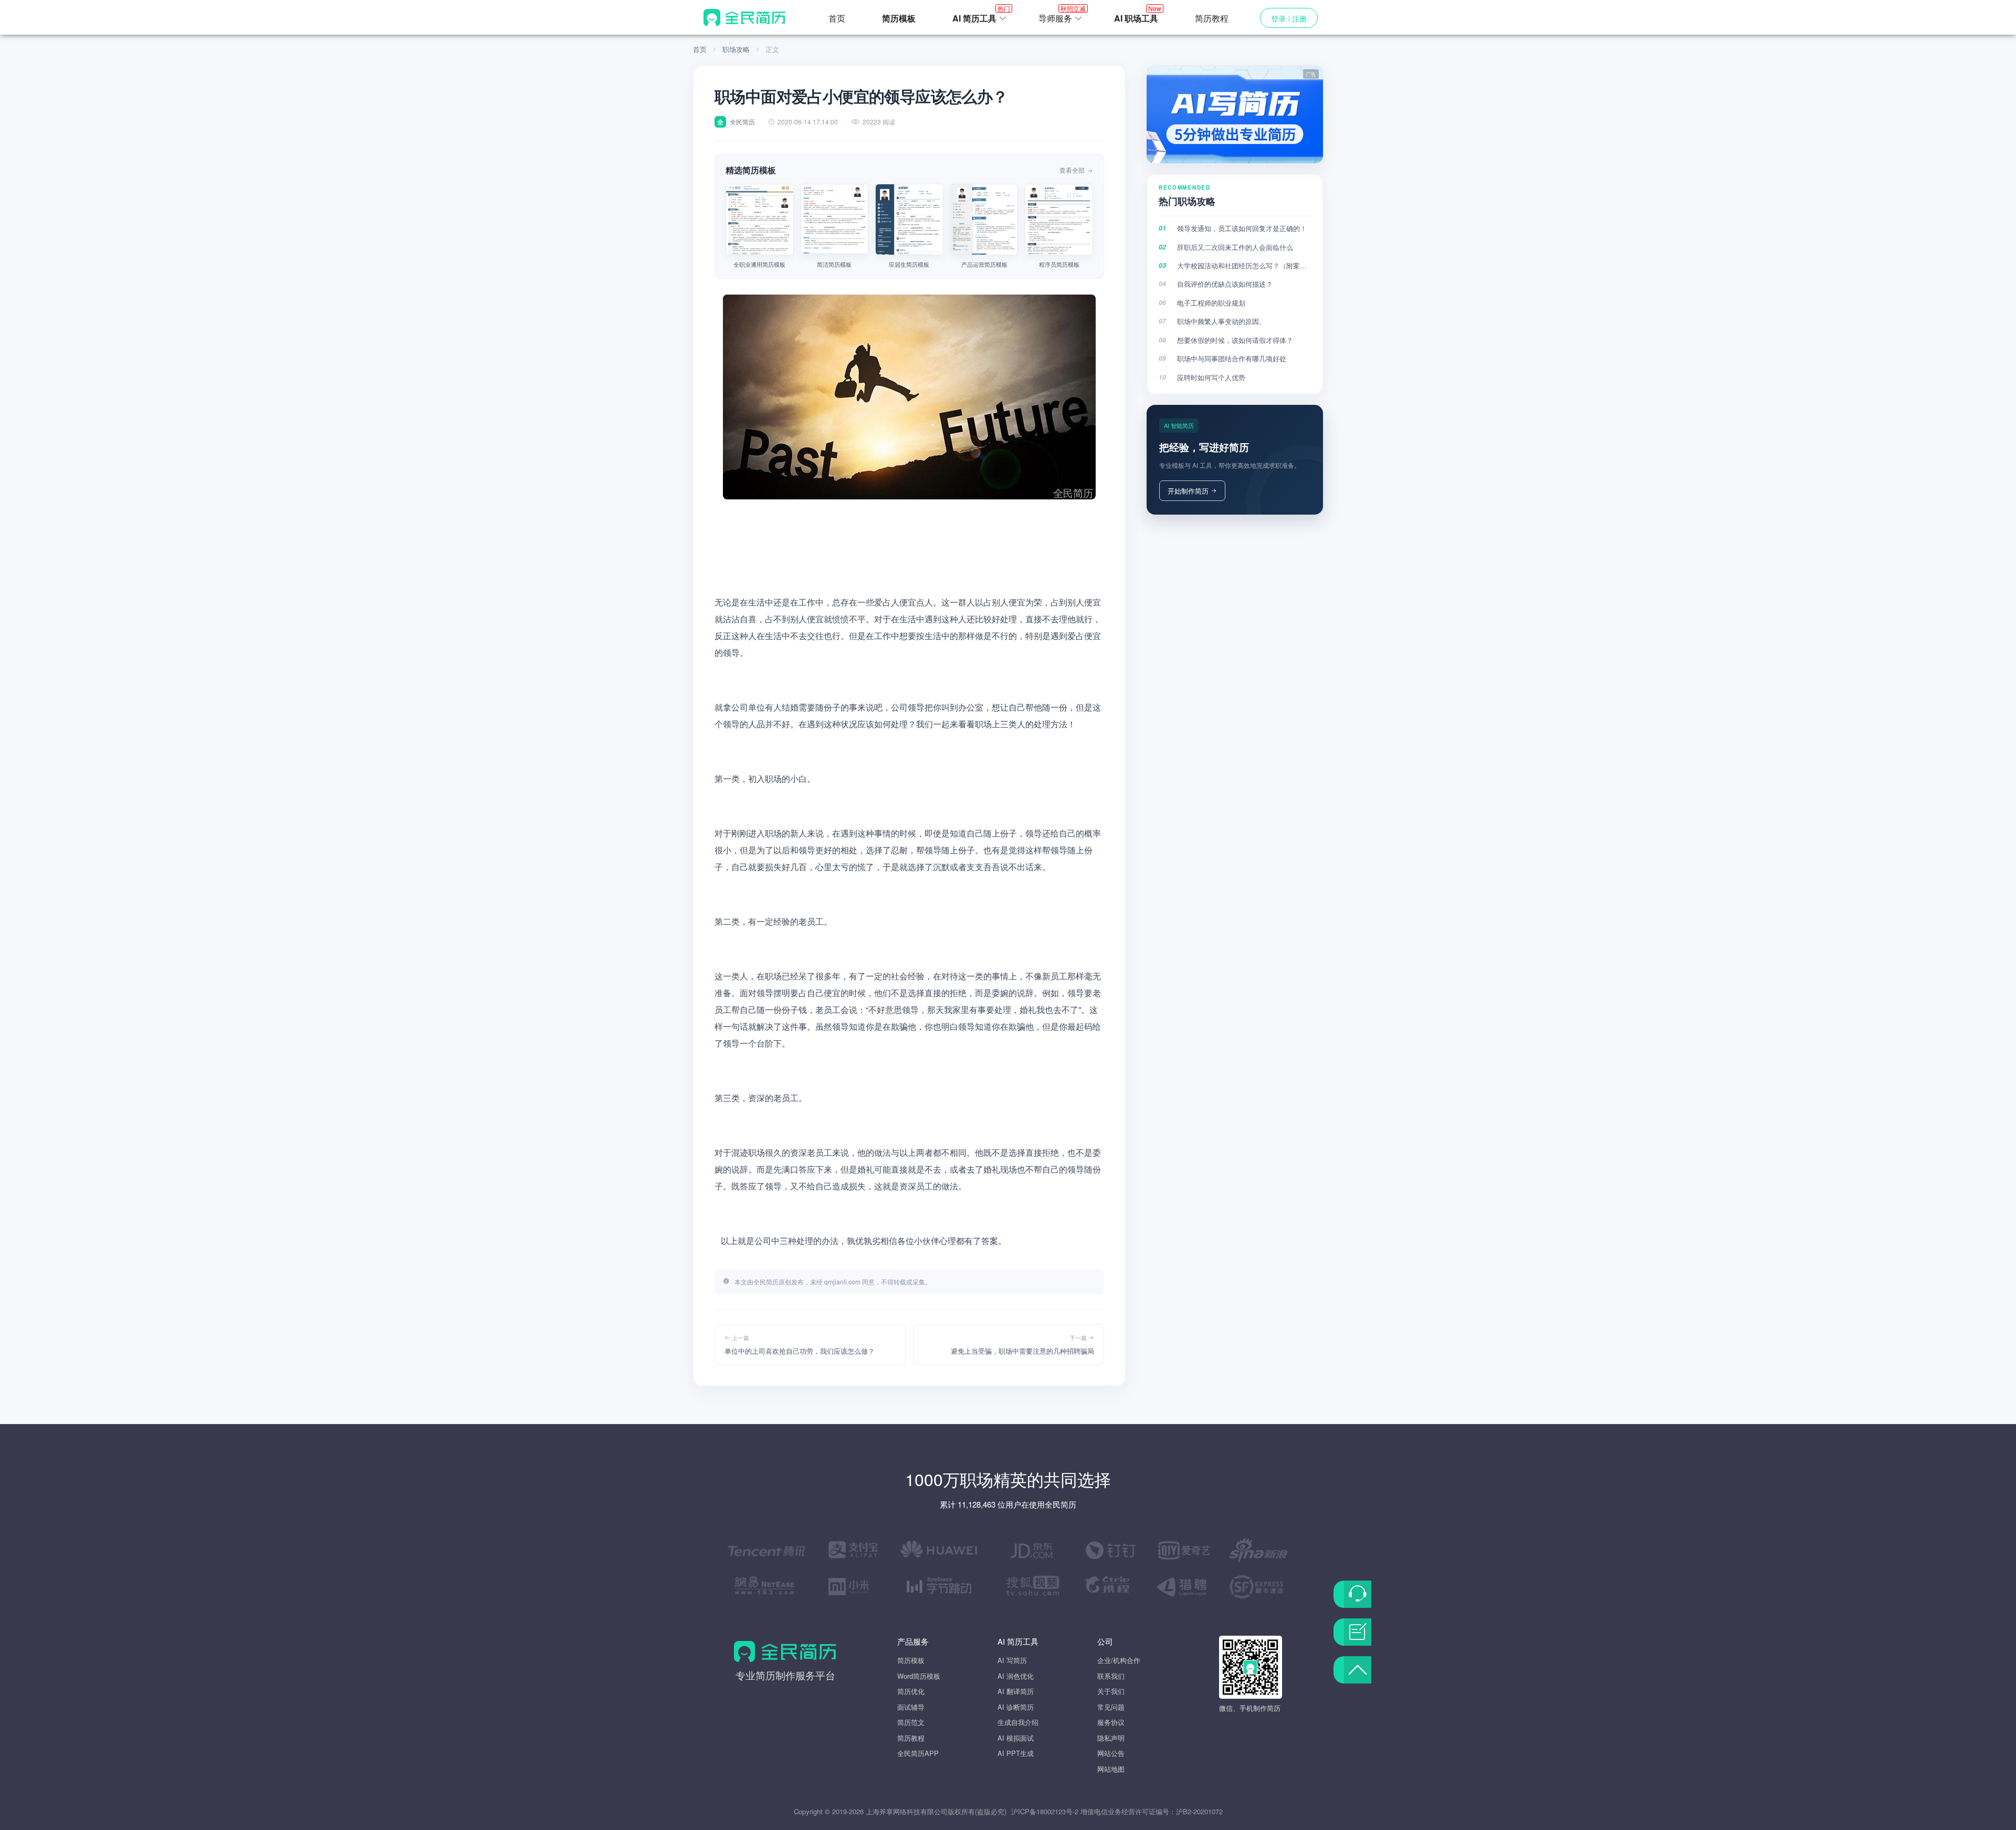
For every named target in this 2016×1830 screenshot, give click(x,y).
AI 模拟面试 (1016, 1738)
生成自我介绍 (1018, 1722)
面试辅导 (911, 1707)
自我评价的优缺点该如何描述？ (1225, 284)
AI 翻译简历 (1016, 1691)
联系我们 (1111, 1676)
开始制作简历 (1188, 491)
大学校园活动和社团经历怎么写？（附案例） (1244, 265)
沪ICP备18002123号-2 (1045, 1811)
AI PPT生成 (1016, 1753)
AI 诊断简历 (1016, 1707)
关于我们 (1111, 1691)
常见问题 (1111, 1707)
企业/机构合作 (1119, 1660)
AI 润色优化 (1016, 1676)
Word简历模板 (919, 1676)
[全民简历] (744, 17)
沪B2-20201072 (1199, 1811)
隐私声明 (1111, 1738)
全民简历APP (918, 1753)
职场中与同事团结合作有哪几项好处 (1232, 358)
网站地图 (1111, 1769)
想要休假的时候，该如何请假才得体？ (1235, 340)
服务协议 (1111, 1722)
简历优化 (911, 1691)
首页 (837, 18)
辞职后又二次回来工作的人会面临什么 (1235, 247)
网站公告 (1111, 1753)
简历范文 (911, 1722)
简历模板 (911, 1660)
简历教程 (1212, 18)
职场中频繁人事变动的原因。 (1221, 321)
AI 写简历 (1012, 1660)
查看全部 (1073, 170)
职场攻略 (736, 49)
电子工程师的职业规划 (1211, 303)
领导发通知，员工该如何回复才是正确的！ (1242, 228)
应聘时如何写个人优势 (1211, 377)
